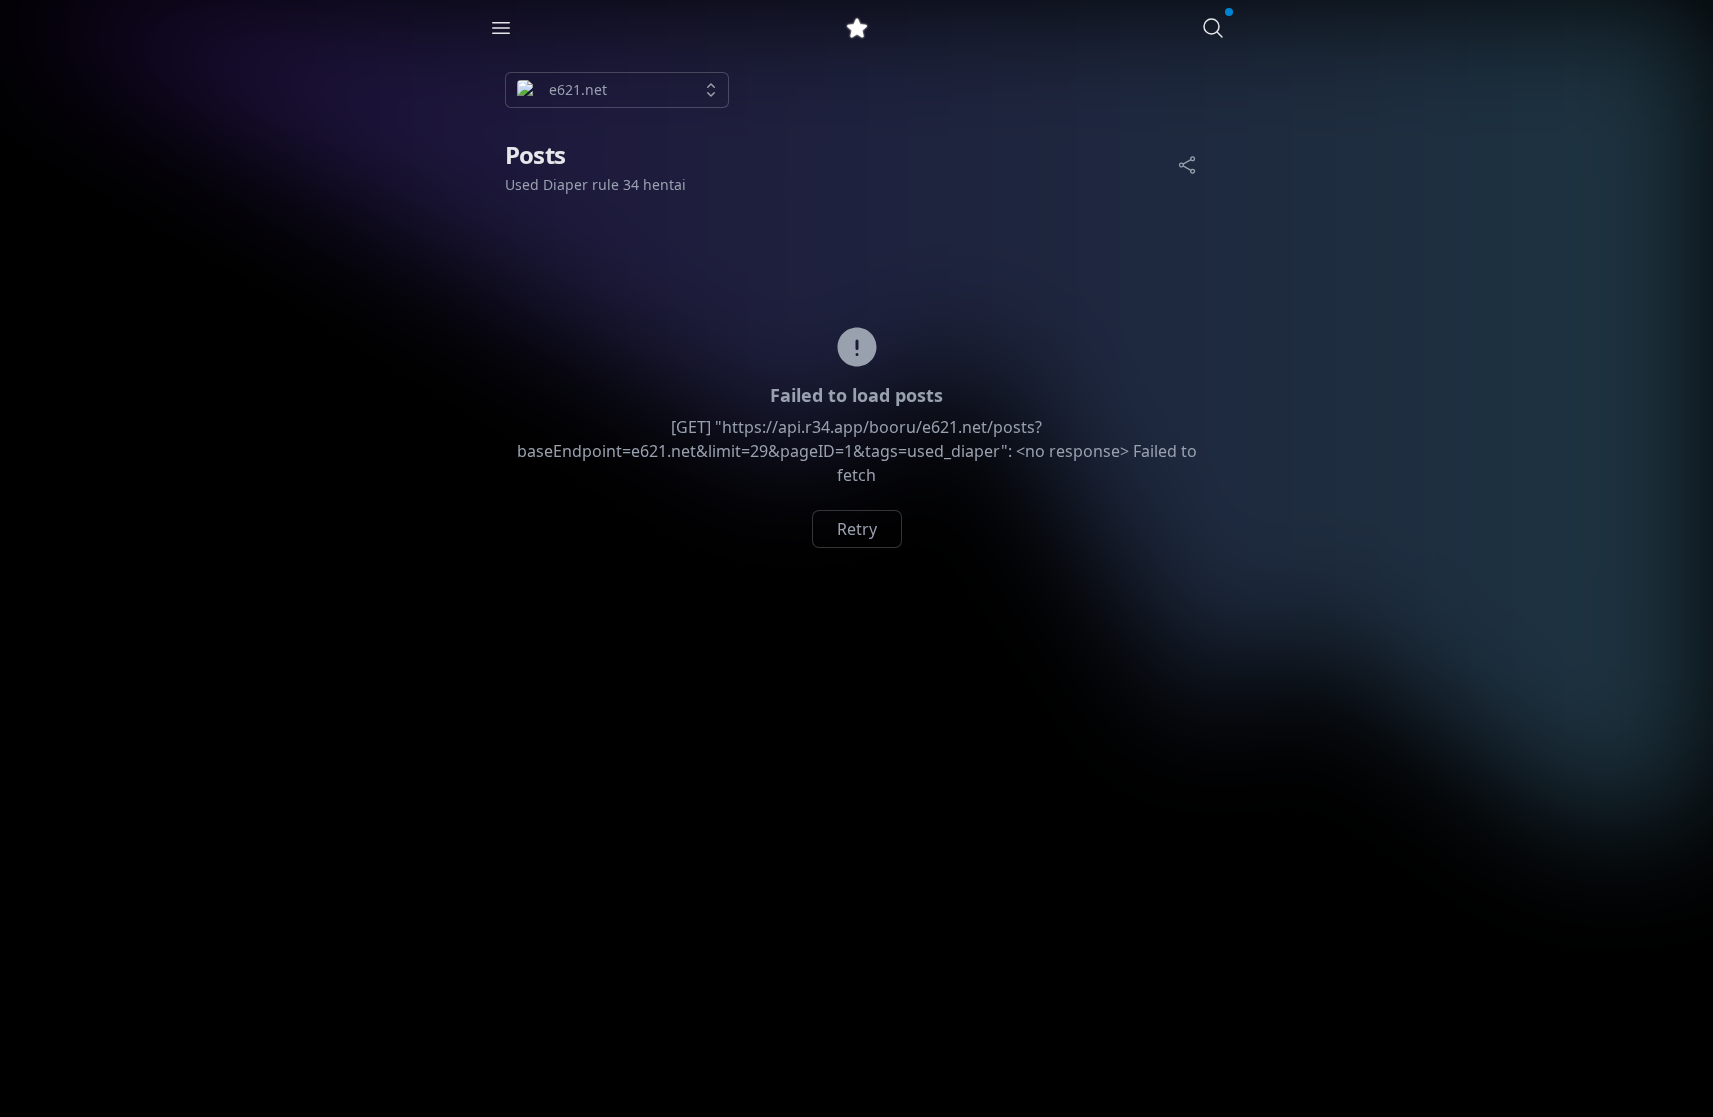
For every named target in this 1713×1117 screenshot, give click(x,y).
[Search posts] (1213, 28)
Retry (857, 529)
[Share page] (1187, 165)
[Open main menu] (501, 28)
